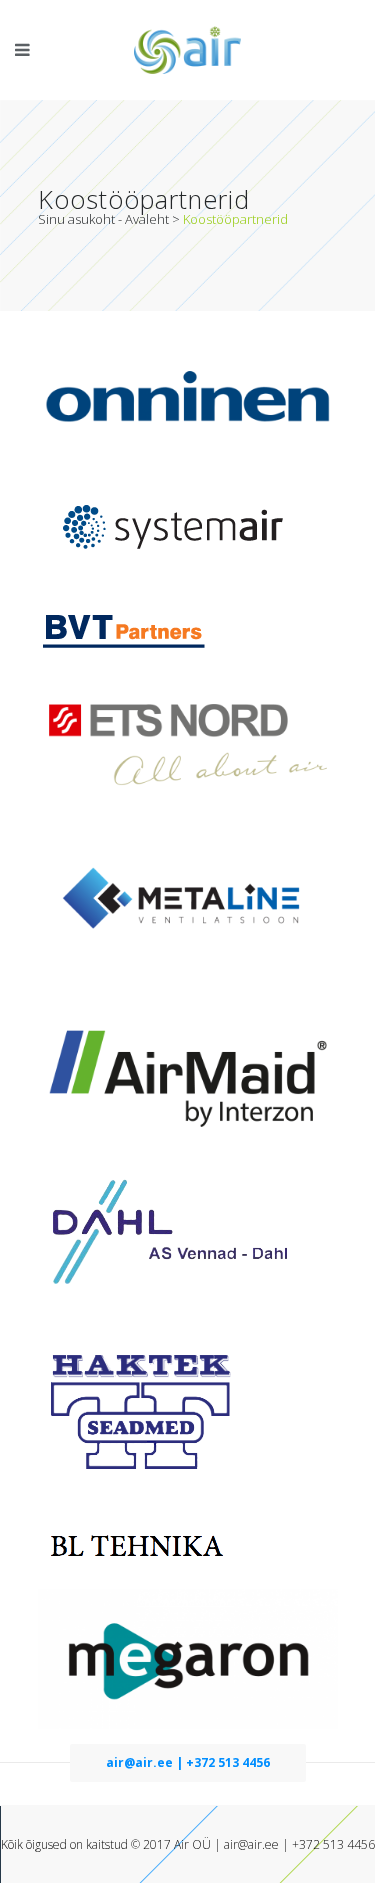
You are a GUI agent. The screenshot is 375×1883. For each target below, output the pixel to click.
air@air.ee (251, 1844)
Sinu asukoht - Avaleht (103, 219)
